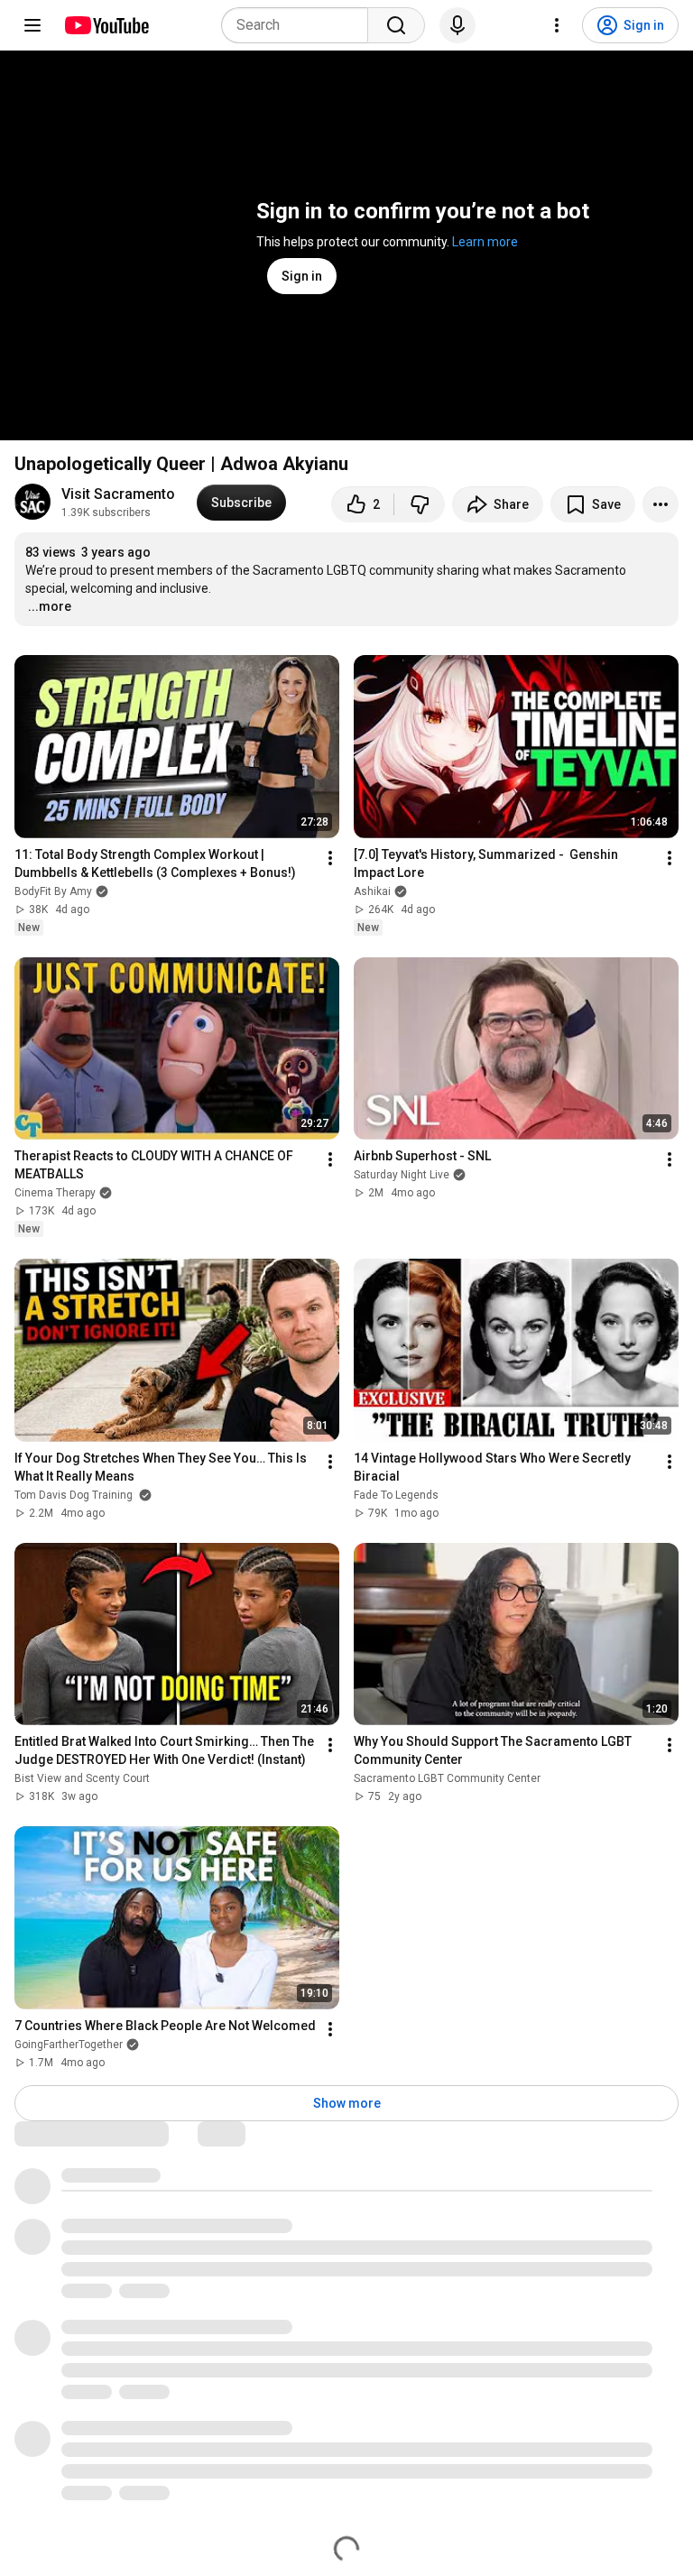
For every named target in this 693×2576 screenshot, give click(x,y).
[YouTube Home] (106, 25)
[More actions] (661, 504)
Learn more (485, 242)
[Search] (396, 25)
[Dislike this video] (420, 504)
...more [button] (50, 606)
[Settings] (557, 25)
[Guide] (32, 25)
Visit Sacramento (118, 494)
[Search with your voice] (457, 25)
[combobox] (300, 25)
